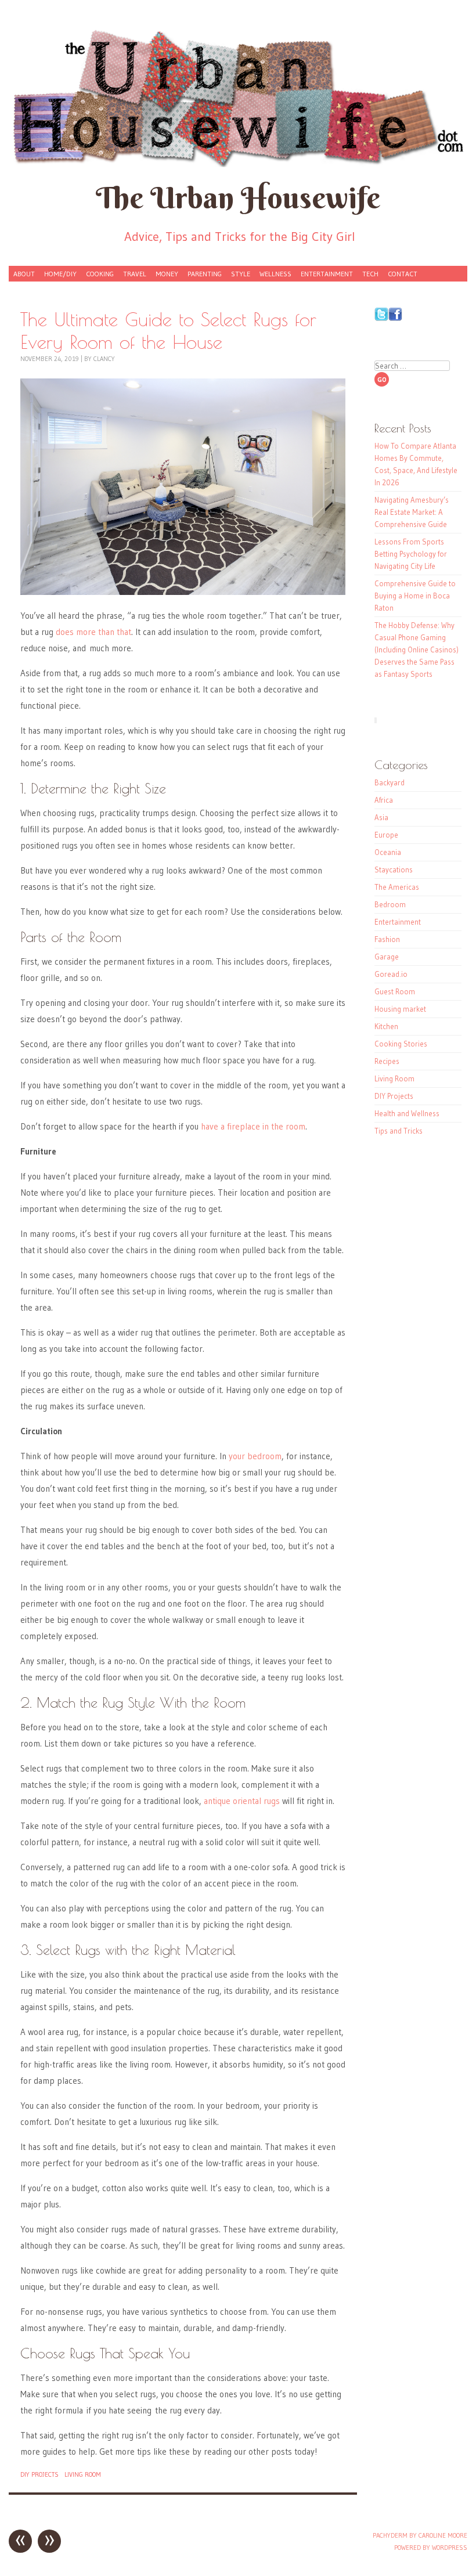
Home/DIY (60, 274)
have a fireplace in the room (253, 1126)
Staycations (394, 870)
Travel (135, 274)
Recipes (387, 1061)
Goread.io (391, 974)
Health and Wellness (407, 1113)
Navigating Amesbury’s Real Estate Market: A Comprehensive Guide (412, 512)
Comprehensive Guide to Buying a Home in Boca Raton (415, 596)
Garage (387, 957)
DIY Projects (39, 2474)
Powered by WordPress (431, 2548)
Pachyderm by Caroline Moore (420, 2535)
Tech (370, 274)
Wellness (275, 274)
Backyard (390, 782)
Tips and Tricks (399, 1131)
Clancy (104, 359)
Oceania (388, 852)
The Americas (397, 887)
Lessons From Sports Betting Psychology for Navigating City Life (411, 554)
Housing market (400, 1009)
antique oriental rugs (242, 1801)
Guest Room (395, 991)
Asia (381, 817)
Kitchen (386, 1026)
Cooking (100, 274)
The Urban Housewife (238, 198)
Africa (384, 800)
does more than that (93, 632)
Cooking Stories (401, 1044)
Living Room (83, 2474)
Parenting (205, 274)
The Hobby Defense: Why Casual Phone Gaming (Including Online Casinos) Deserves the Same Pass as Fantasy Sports (416, 650)
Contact (403, 274)
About (24, 274)
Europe (386, 835)
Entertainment (327, 274)
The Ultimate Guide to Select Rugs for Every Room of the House (168, 330)
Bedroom (390, 904)
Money (167, 274)
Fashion (387, 939)
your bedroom (255, 1456)
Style (241, 274)
